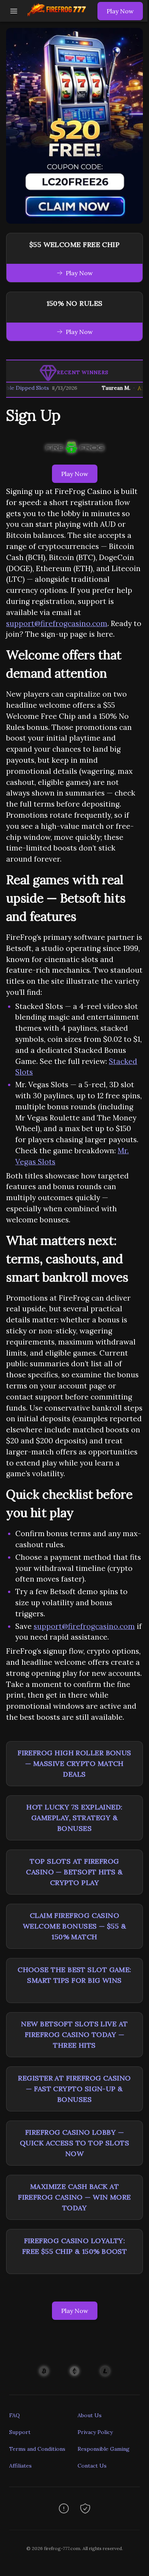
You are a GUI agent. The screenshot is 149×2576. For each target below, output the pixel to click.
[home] (59, 16)
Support (20, 2432)
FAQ (15, 2415)
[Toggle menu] (14, 11)
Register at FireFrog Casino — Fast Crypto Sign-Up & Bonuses (74, 2089)
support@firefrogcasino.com (57, 623)
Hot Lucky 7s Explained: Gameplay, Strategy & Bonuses (74, 1818)
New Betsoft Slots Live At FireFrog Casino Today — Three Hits (74, 2034)
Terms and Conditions (37, 2449)
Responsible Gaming (104, 2449)
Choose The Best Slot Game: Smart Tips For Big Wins (74, 1975)
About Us (90, 2415)
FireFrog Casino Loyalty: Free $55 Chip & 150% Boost (75, 2246)
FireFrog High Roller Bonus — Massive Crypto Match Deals (74, 1763)
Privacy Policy (95, 2432)
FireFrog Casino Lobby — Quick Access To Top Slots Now (74, 2143)
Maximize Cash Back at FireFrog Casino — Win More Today (74, 2197)
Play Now (120, 11)
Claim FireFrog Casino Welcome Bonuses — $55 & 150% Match (74, 1926)
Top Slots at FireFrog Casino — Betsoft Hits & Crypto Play (74, 1872)
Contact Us (92, 2466)
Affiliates (20, 2466)
